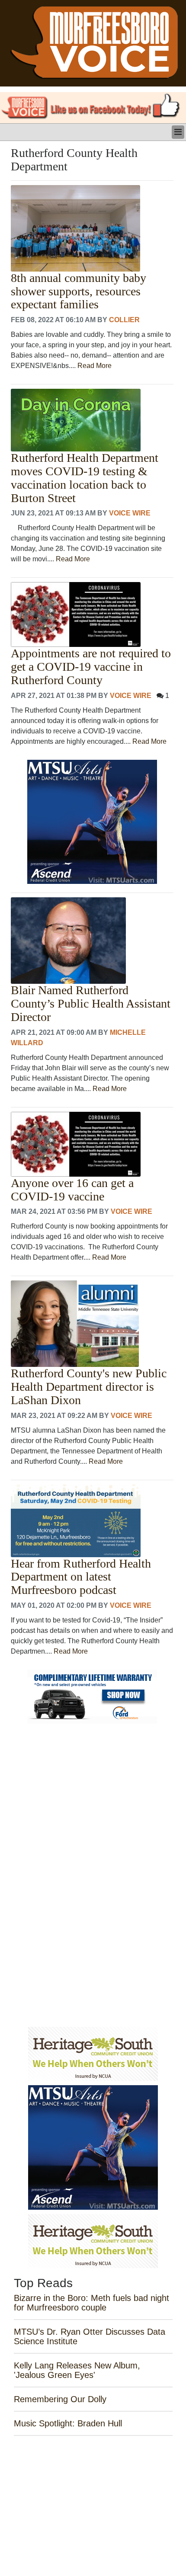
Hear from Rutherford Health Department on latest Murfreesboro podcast (81, 1577)
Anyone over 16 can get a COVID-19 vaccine (72, 1190)
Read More (95, 366)
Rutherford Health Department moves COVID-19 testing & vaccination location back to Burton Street (85, 478)
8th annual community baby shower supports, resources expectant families (79, 291)
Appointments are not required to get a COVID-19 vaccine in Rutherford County (91, 667)
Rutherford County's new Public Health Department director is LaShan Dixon (89, 1387)
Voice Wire (130, 513)
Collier (124, 320)
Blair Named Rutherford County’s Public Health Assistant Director (91, 1004)
